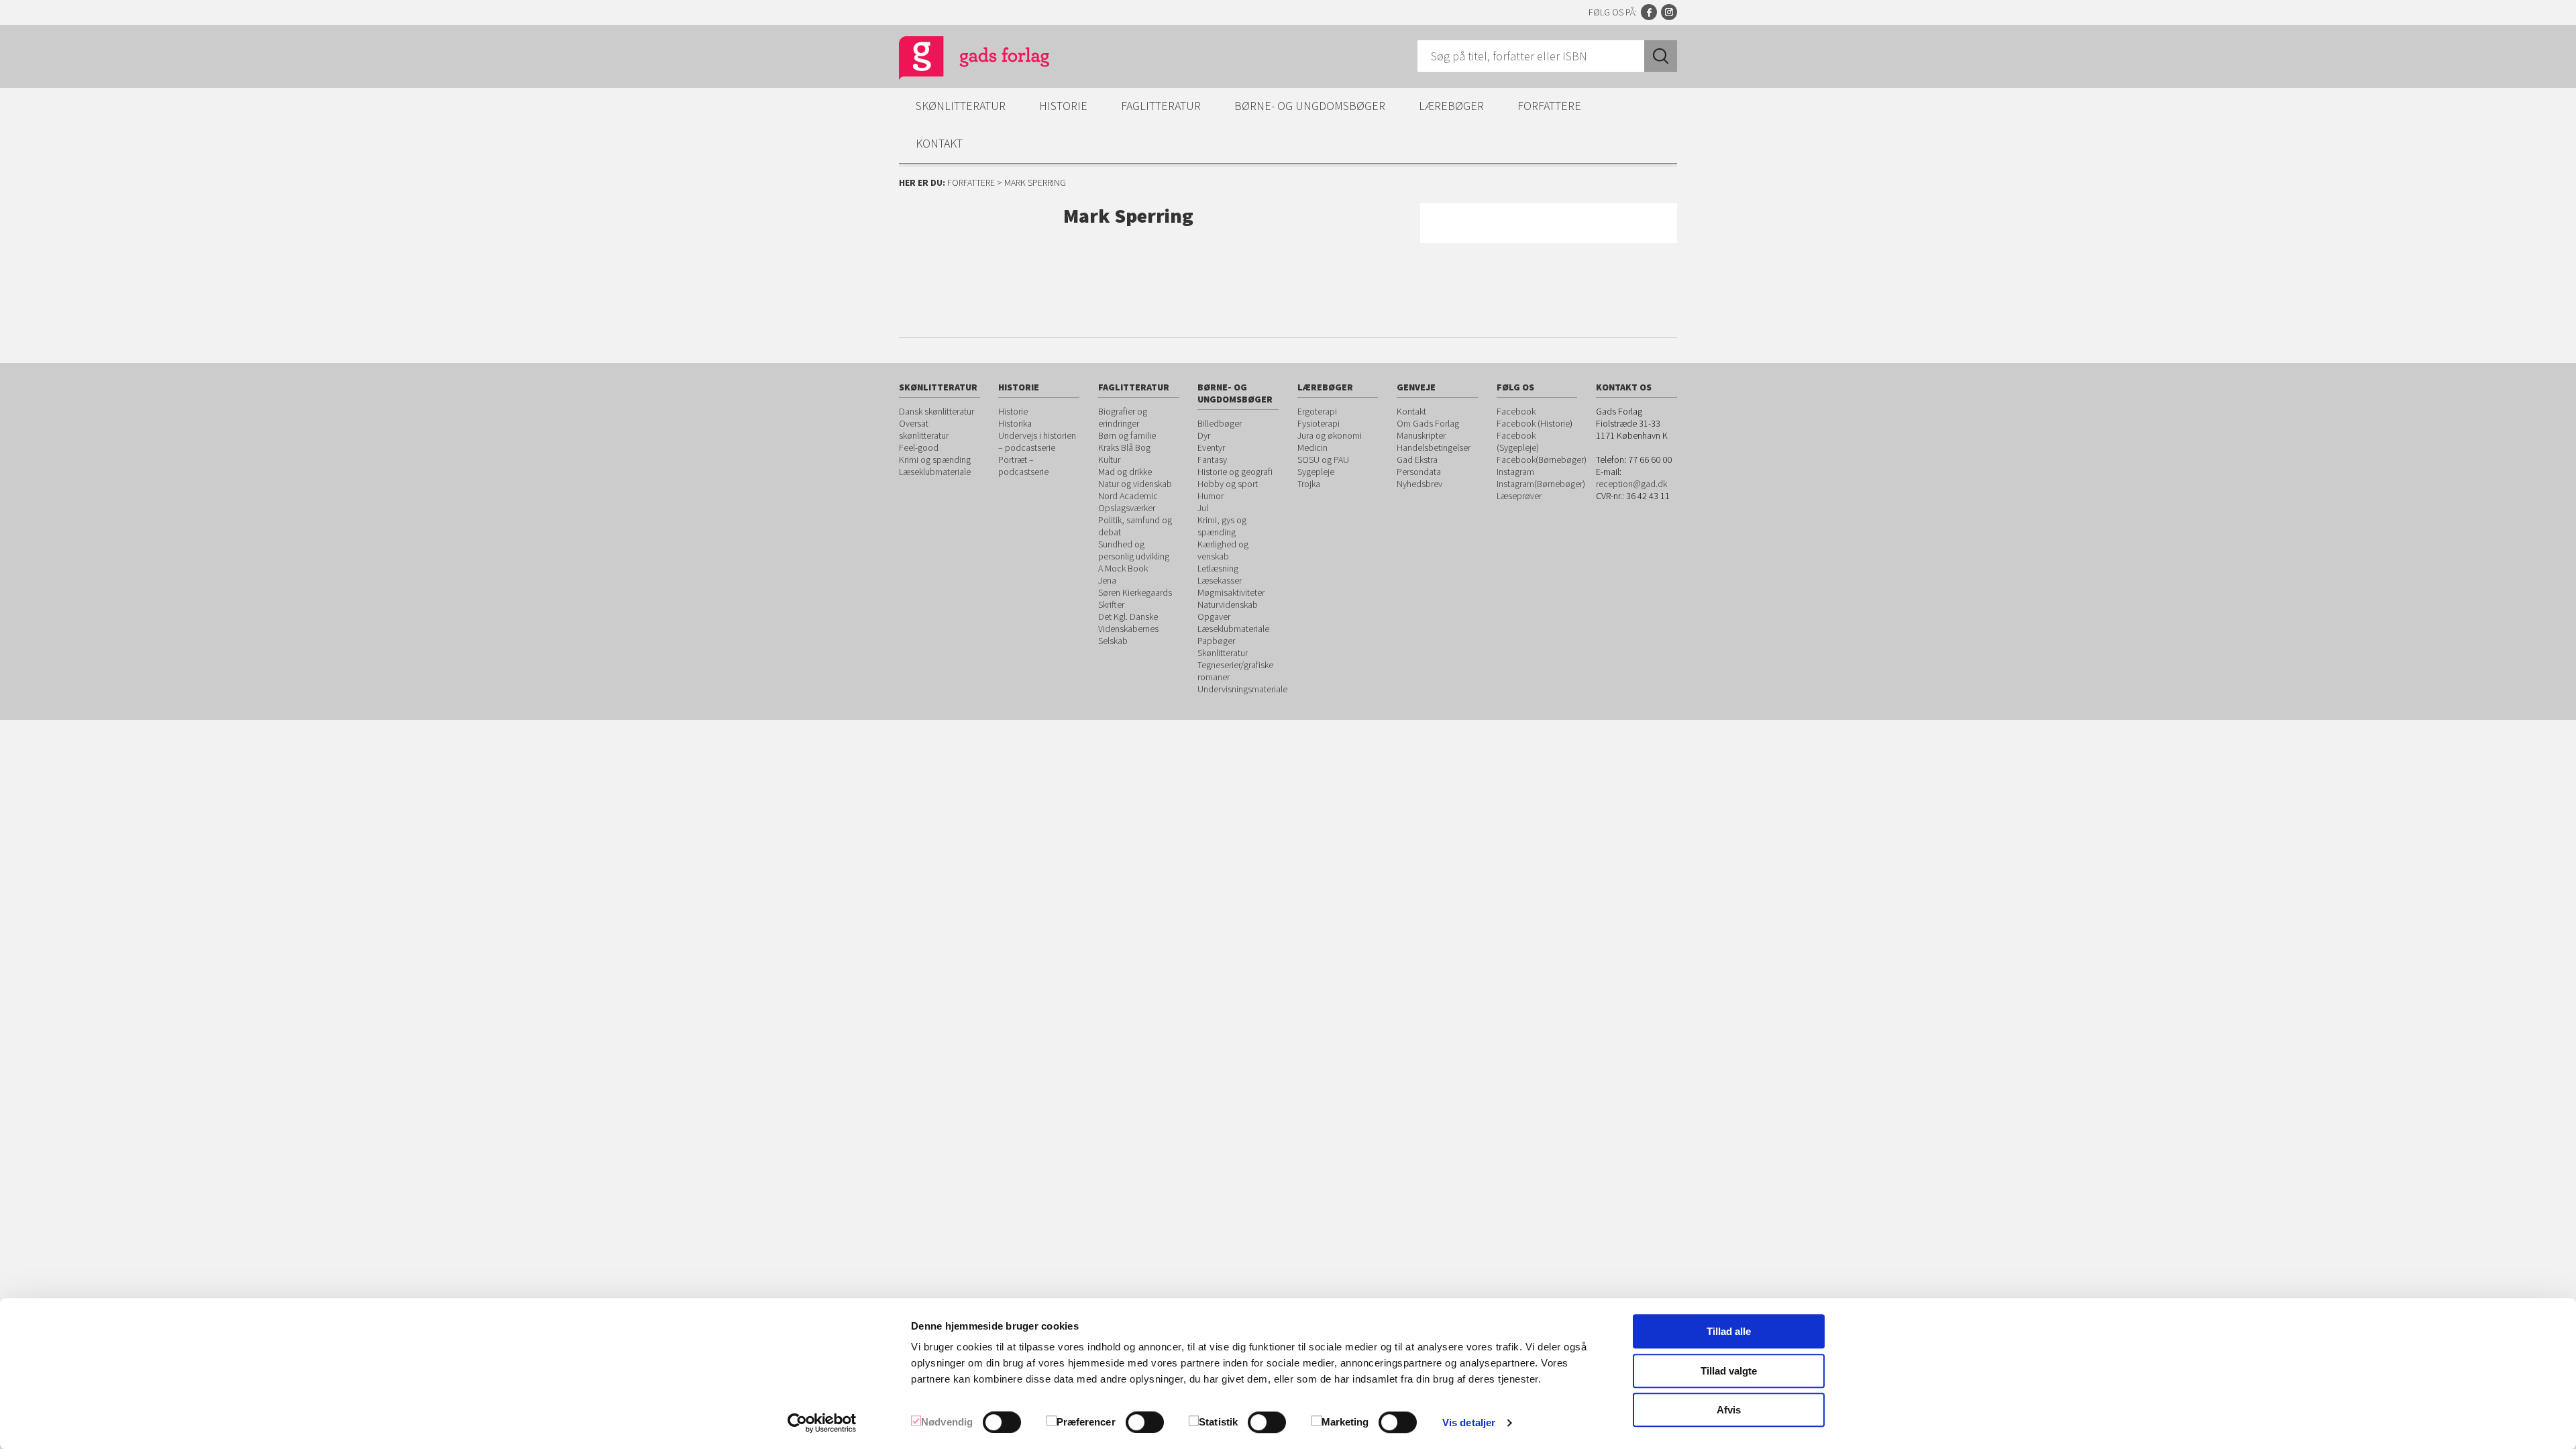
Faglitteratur (1161, 106)
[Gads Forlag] (960, 60)
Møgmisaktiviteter (1231, 592)
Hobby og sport (1228, 484)
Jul (1203, 508)
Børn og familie (1127, 435)
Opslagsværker (1127, 508)
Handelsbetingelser (1434, 447)
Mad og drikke (1125, 472)
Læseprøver (1519, 496)
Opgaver (1214, 616)
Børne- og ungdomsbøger (1310, 106)
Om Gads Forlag (1428, 423)
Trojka (1309, 484)
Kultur (1109, 460)
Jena (1107, 580)
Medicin (1312, 447)
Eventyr (1211, 447)
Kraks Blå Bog (1124, 447)
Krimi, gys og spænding (1222, 526)
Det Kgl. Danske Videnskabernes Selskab (1128, 629)
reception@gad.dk (1631, 484)
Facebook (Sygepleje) (1518, 441)
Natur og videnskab (1135, 484)
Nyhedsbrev (1419, 484)
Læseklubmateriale (935, 472)
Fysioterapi (1319, 423)
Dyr (1204, 435)
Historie (1063, 106)
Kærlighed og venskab (1223, 550)
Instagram (1669, 12)
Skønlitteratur (961, 106)
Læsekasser (1220, 580)
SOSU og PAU (1323, 460)
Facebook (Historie (1533, 423)
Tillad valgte (1729, 1371)
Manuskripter (1421, 435)
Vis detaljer (1469, 1423)
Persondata (1419, 472)
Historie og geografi (1235, 472)
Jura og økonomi (1330, 435)
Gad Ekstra (1417, 460)
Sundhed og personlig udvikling (1134, 550)
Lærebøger (1451, 106)
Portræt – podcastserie (1023, 466)
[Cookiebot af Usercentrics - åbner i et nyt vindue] (822, 1423)
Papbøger (1216, 641)
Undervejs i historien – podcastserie (1037, 441)
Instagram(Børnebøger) (1541, 484)
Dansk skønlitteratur (936, 411)
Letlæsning (1218, 568)
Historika (1015, 423)
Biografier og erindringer (1123, 417)
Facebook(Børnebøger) (1542, 460)
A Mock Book (1123, 568)
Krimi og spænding (935, 460)
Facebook (1649, 12)
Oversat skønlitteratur (924, 429)
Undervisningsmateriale (1242, 689)
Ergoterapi (1317, 411)
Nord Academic (1128, 496)
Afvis (1729, 1410)
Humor (1211, 496)
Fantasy (1212, 460)
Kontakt (939, 143)
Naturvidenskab (1228, 604)
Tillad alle (1729, 1331)
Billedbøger (1220, 423)
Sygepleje (1316, 472)
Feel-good (919, 447)
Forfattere (1549, 106)
